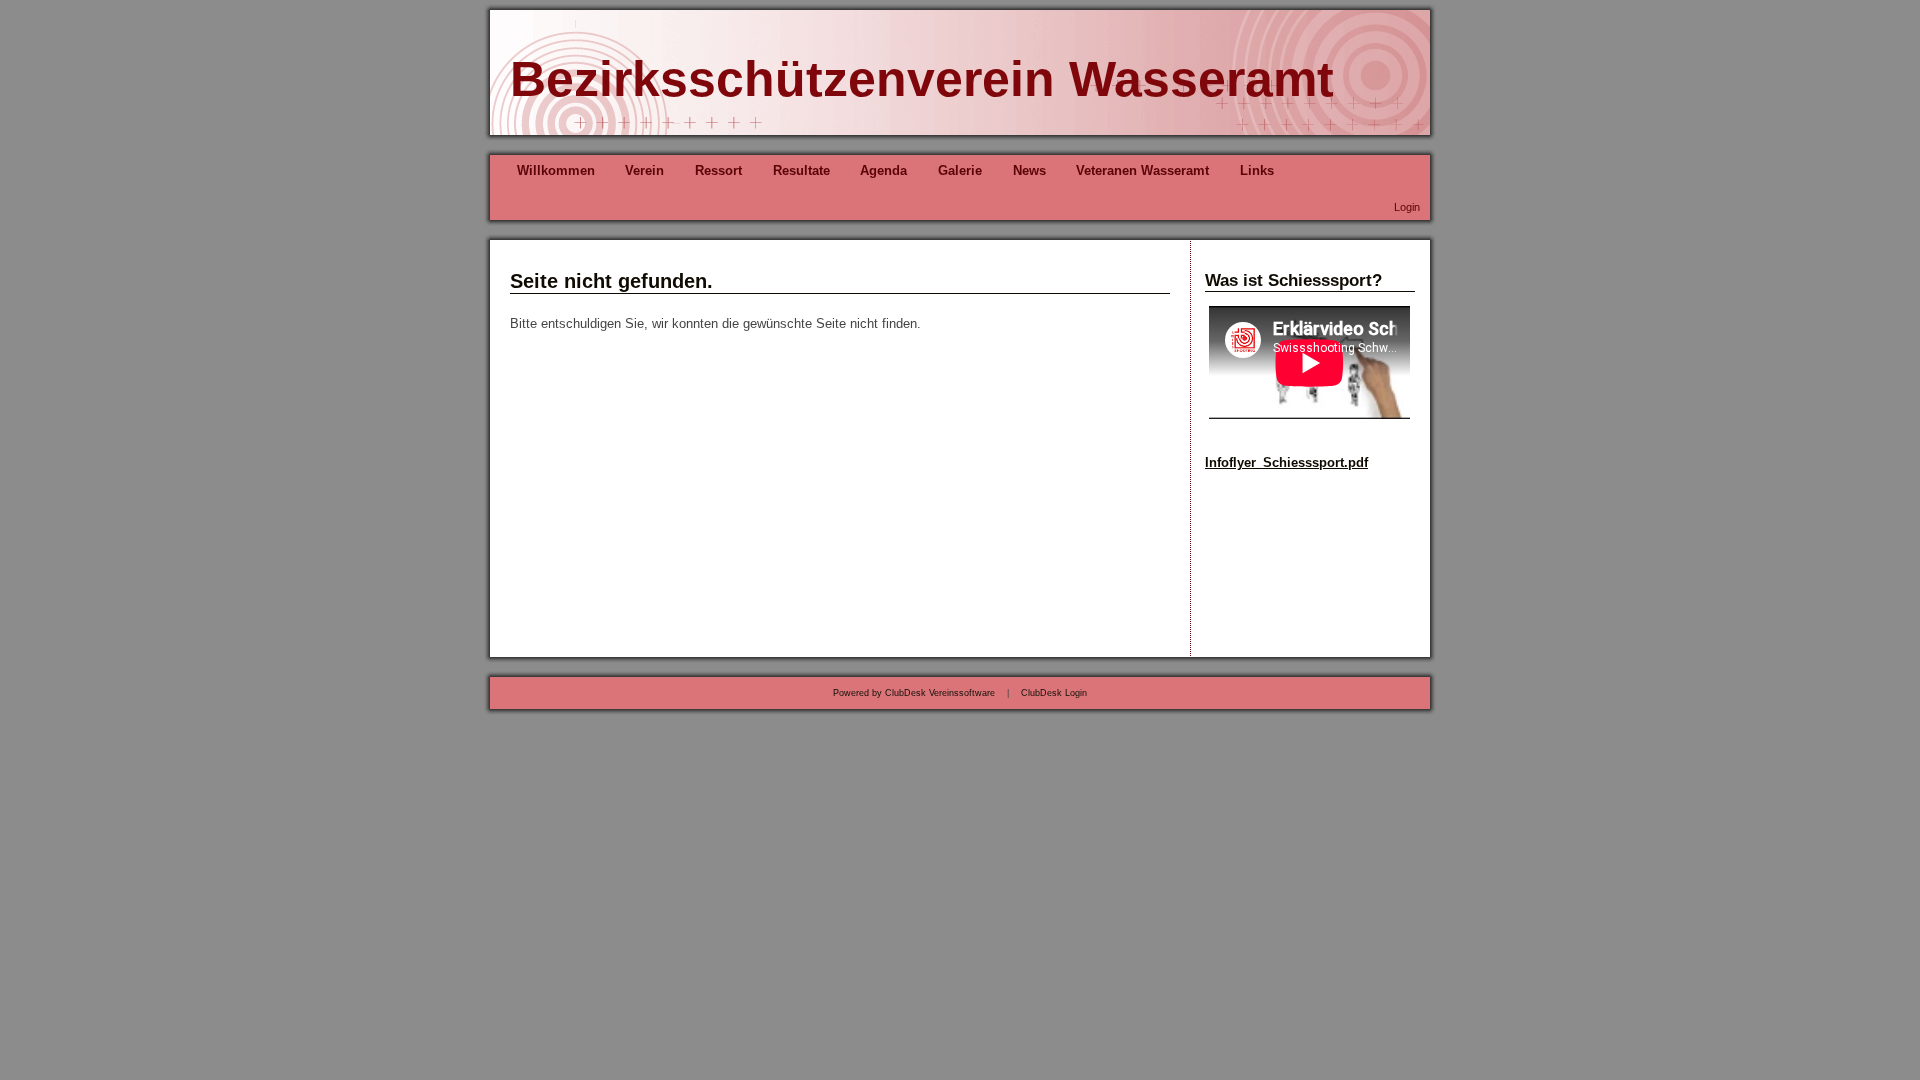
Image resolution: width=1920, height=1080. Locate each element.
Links (1257, 170)
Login (1407, 207)
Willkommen (556, 170)
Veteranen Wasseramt (1142, 170)
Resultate (801, 170)
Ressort (718, 170)
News (1029, 170)
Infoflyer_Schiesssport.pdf (1286, 462)
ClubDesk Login (1054, 693)
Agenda (883, 170)
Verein (644, 170)
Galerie (960, 170)
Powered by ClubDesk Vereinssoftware (914, 693)
